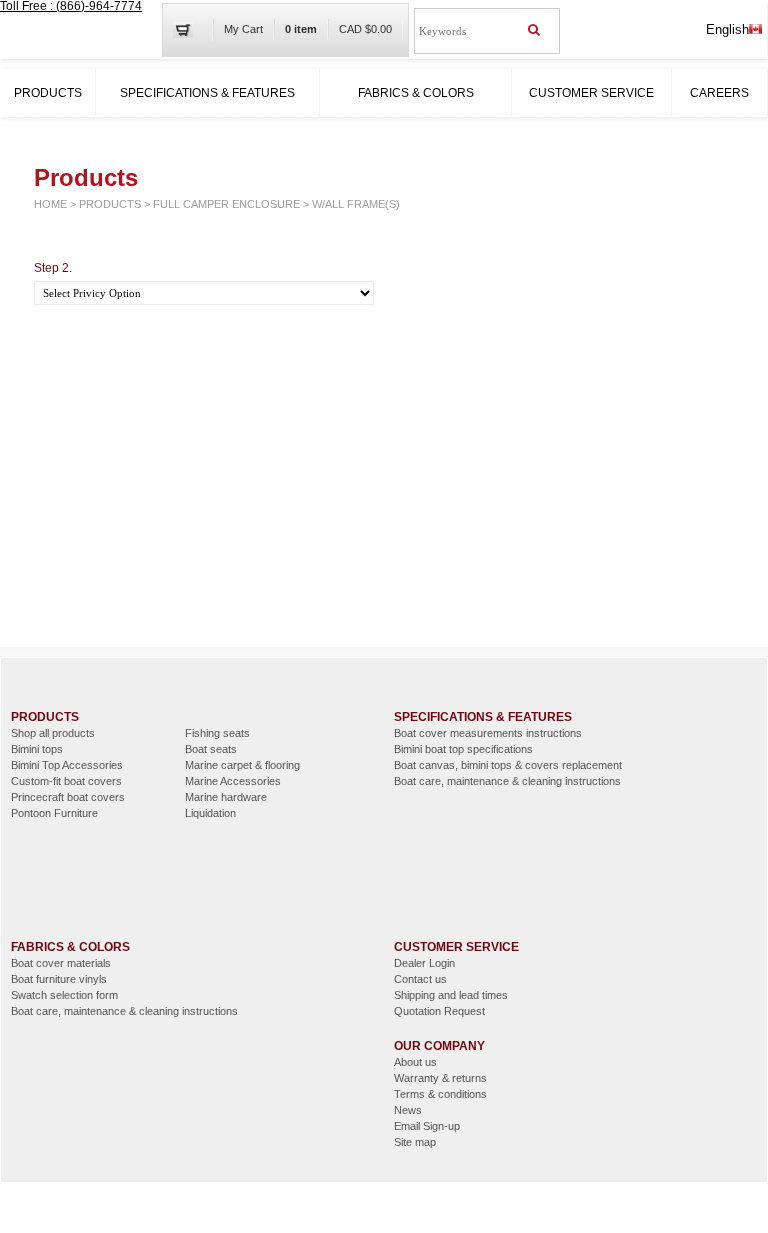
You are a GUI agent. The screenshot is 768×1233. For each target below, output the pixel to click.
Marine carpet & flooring (242, 765)
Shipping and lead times (451, 995)
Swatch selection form (64, 995)
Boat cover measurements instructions (488, 733)
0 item (301, 29)
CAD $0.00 (365, 29)
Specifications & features (207, 93)
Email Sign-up (427, 1126)
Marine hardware (226, 797)
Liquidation (210, 813)
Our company (439, 1046)
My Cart (243, 29)
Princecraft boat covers (68, 797)
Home (50, 204)
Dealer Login (424, 963)
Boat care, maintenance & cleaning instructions (507, 781)
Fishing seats (217, 733)
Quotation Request (439, 1011)
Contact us (420, 979)
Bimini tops (37, 749)
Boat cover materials (61, 963)
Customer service (591, 93)
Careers (719, 93)
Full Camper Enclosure (226, 204)
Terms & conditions (440, 1094)
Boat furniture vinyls (59, 979)
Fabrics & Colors (416, 93)
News (408, 1110)
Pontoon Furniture (54, 813)
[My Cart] (190, 30)
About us (415, 1062)
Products (48, 93)
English (727, 29)
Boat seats (211, 749)
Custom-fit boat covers (66, 781)
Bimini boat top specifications (463, 749)
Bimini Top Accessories (67, 765)
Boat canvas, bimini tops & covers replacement (508, 765)
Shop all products (53, 733)
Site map (415, 1142)
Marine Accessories (233, 781)
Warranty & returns (440, 1078)
